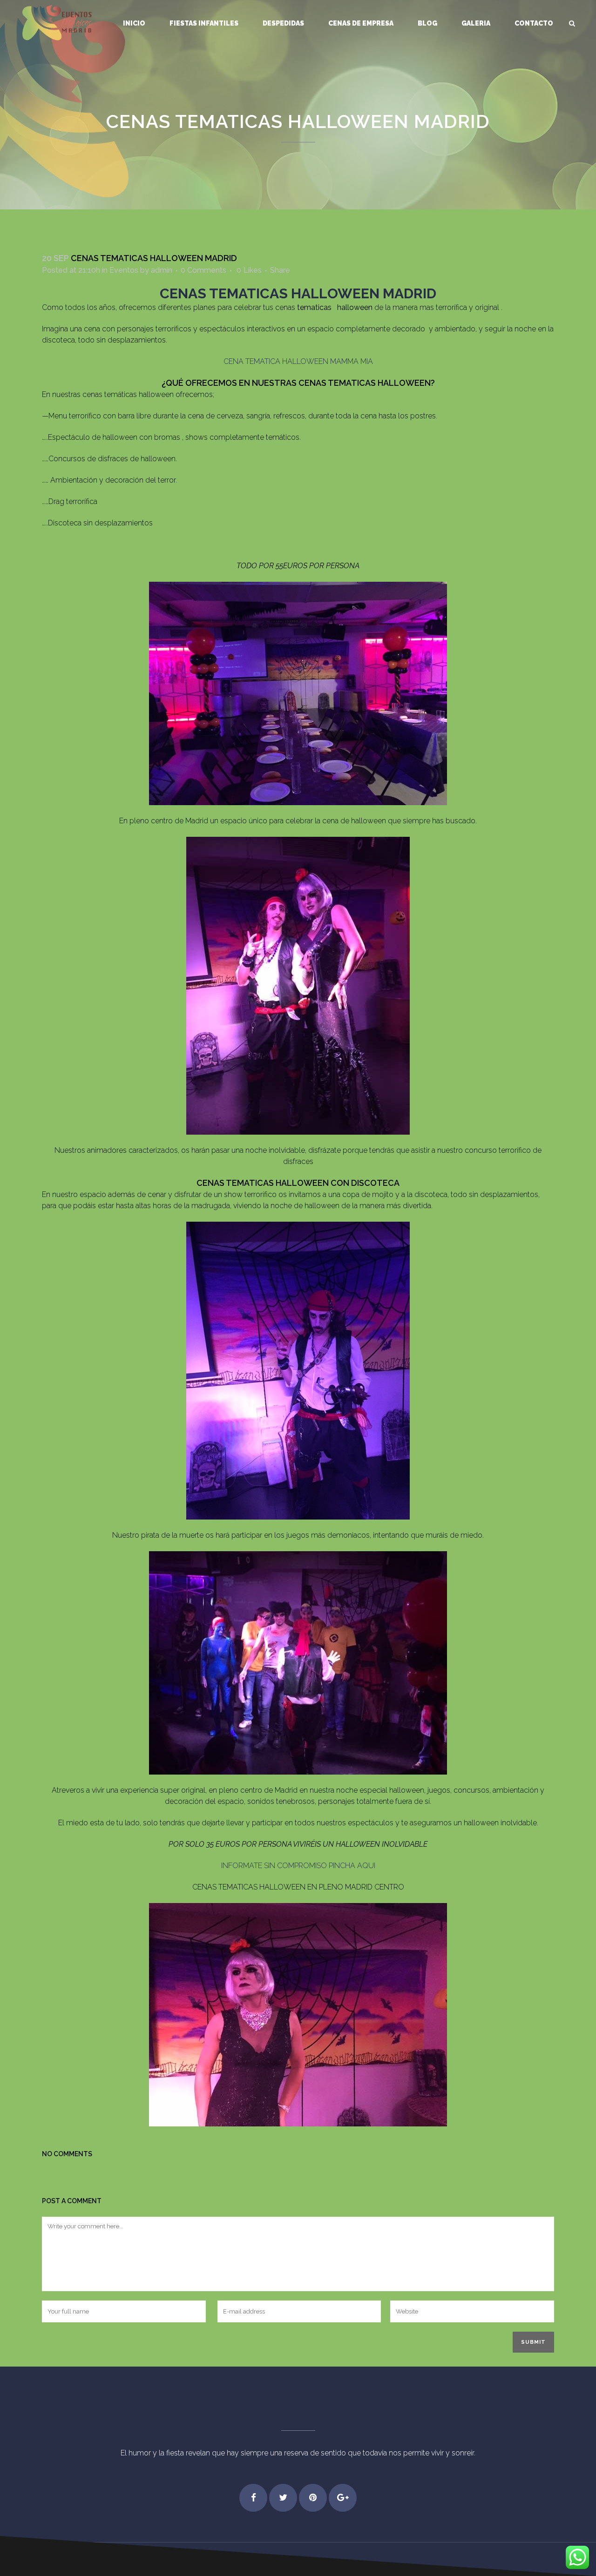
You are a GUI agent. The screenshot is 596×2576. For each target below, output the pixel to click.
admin (162, 270)
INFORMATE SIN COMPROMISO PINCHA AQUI (298, 1866)
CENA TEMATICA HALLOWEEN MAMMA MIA (298, 361)
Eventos (124, 270)
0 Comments (203, 270)
